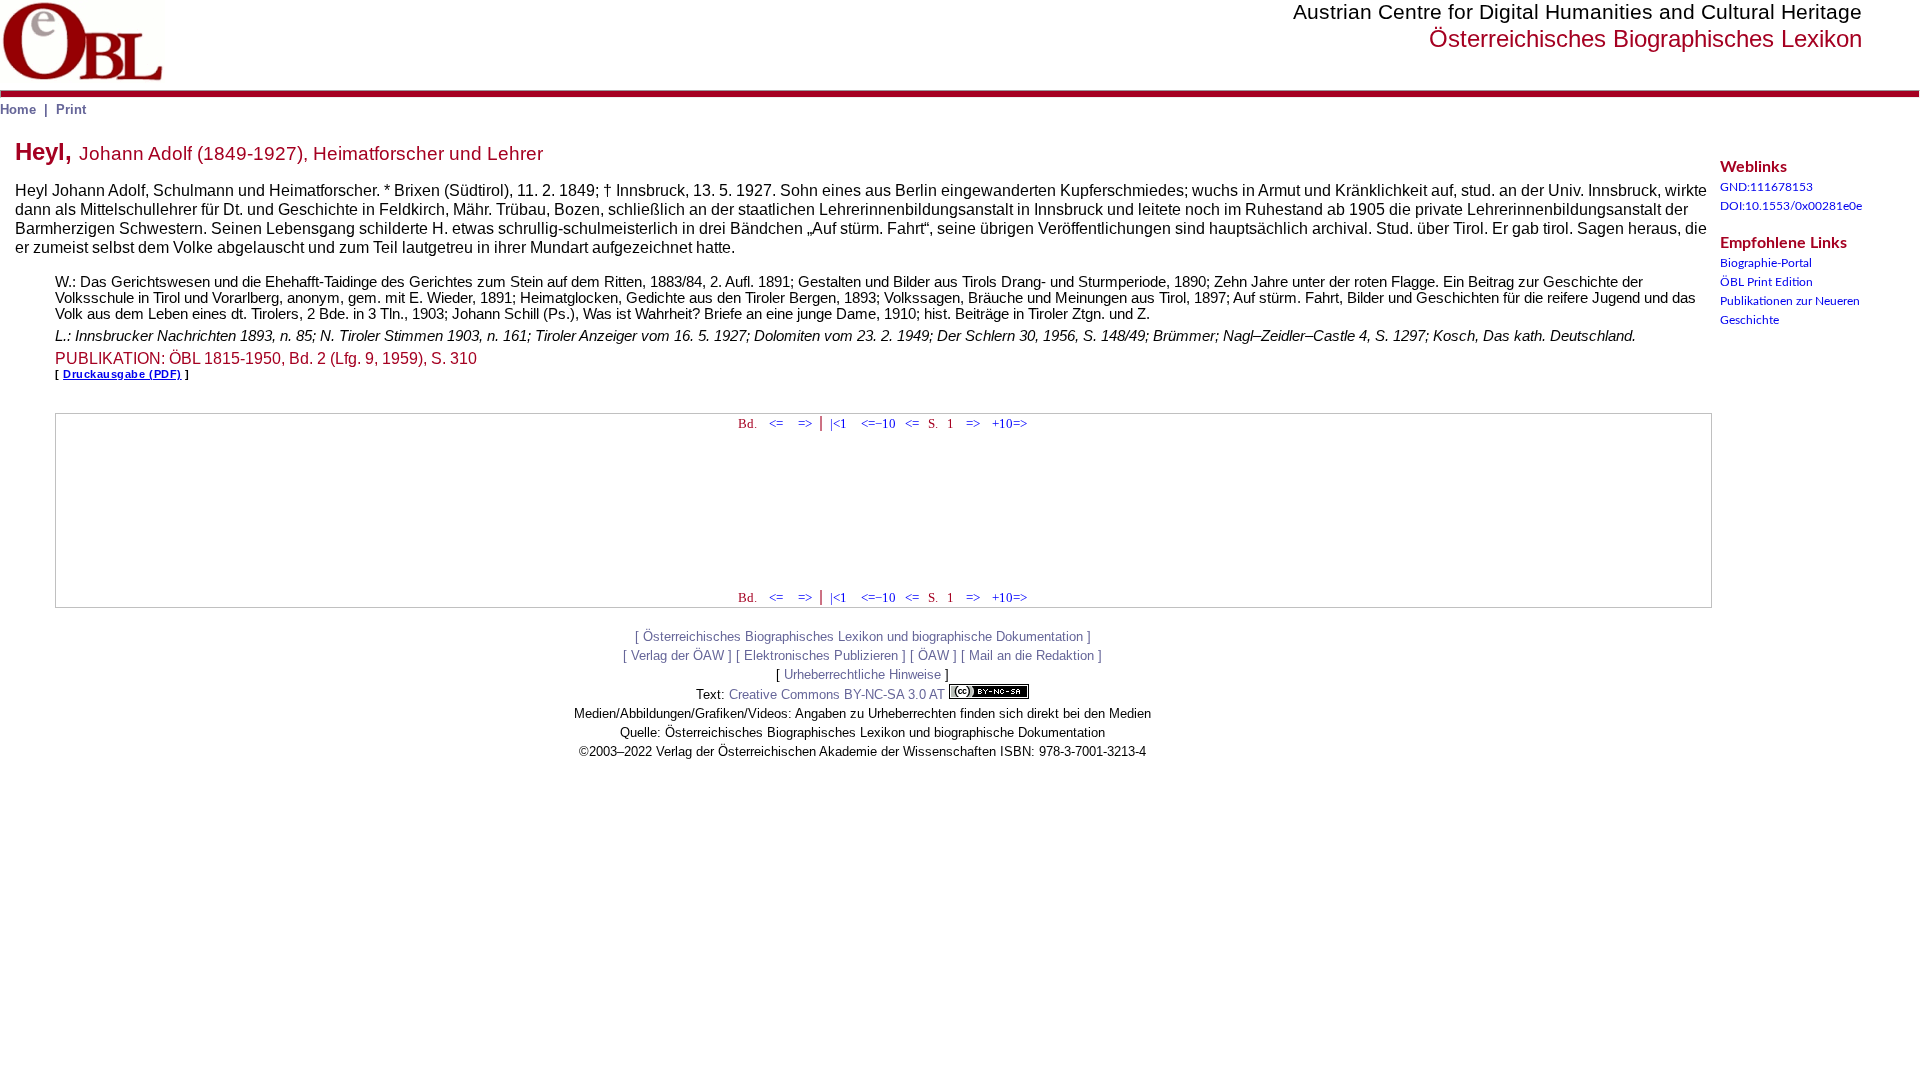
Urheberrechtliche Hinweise (862, 674)
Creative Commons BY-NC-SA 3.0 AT (839, 694)
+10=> (1009, 423)
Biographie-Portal (1766, 263)
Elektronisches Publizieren (821, 655)
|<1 (838, 423)
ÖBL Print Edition (1766, 282)
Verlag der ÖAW (677, 655)
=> (805, 423)
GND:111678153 (1766, 187)
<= (776, 423)
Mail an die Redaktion (1031, 655)
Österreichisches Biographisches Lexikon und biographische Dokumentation (863, 636)
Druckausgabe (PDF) (122, 374)
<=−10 (878, 423)
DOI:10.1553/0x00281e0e (1791, 206)
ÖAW (933, 655)
